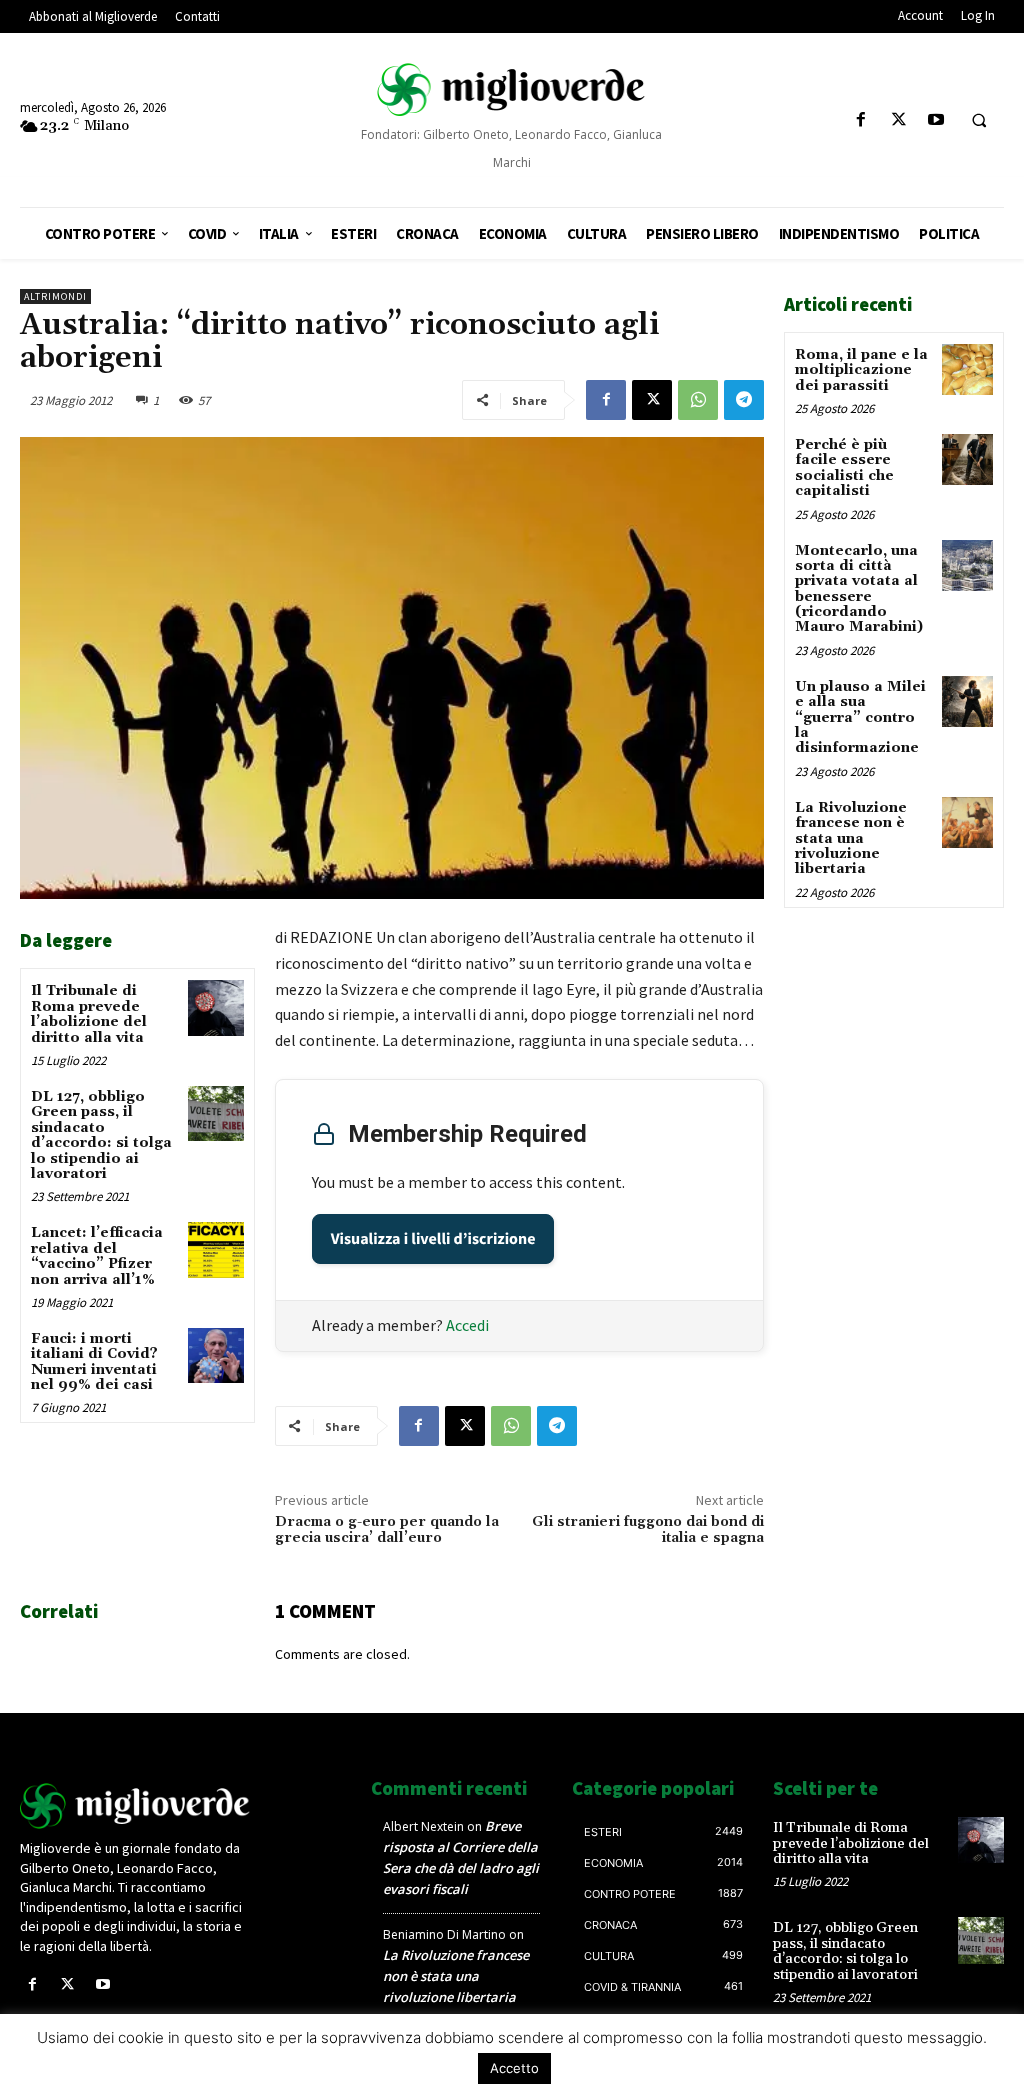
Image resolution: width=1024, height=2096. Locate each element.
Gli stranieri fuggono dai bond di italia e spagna (648, 1530)
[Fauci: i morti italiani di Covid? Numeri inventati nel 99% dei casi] (215, 1355)
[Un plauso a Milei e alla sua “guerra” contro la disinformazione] (967, 701)
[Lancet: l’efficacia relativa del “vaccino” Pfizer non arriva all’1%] (215, 1249)
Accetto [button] (514, 2068)
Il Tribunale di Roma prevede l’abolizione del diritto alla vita (89, 1014)
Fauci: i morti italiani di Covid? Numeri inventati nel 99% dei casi (94, 1362)
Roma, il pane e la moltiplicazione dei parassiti (861, 370)
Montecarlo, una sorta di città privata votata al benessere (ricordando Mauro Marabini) (859, 589)
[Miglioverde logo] (135, 1806)
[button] (979, 121)
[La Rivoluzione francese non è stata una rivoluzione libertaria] (967, 822)
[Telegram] (744, 400)
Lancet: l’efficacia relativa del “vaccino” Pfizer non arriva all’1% (97, 1256)
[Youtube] (935, 120)
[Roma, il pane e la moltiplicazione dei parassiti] (967, 369)
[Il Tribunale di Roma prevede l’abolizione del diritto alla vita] (215, 1007)
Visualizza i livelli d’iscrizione (433, 1239)
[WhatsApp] (698, 400)
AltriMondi (55, 296)
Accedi (467, 1325)
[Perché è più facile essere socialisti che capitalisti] (967, 459)
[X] (898, 120)
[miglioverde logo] (512, 89)
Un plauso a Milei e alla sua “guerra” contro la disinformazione (860, 718)
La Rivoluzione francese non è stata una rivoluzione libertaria (851, 839)
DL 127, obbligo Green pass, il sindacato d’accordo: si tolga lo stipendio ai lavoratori (101, 1135)
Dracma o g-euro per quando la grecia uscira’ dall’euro (387, 1530)
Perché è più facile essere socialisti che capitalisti (844, 468)
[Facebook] (861, 120)
